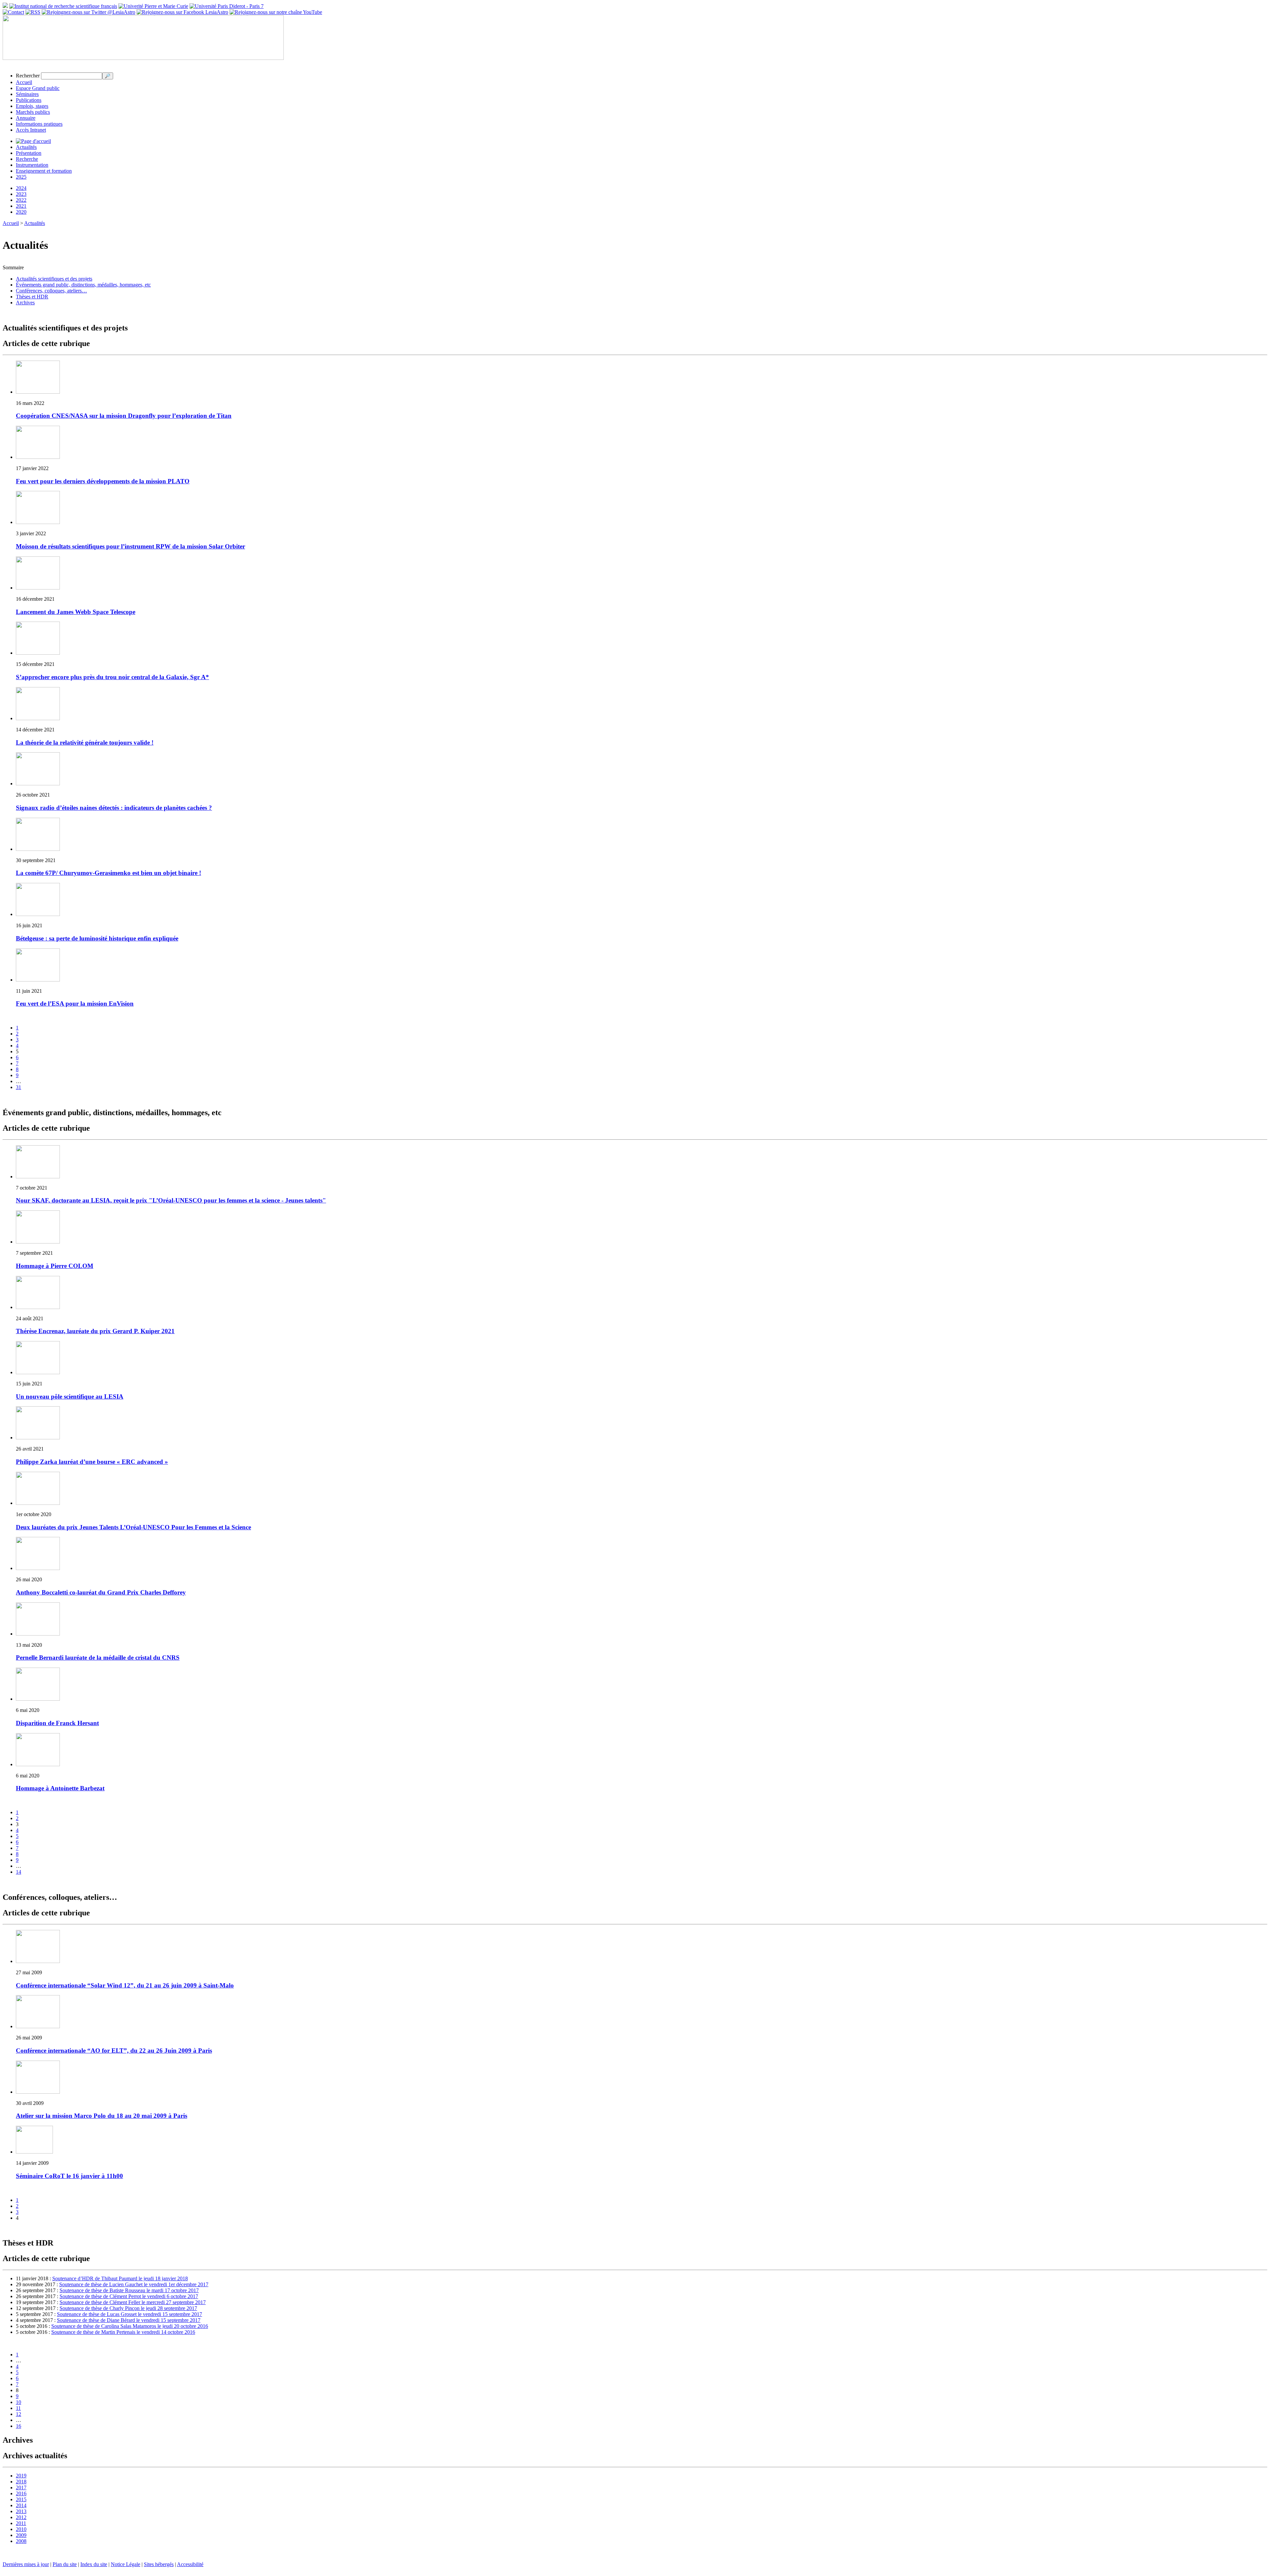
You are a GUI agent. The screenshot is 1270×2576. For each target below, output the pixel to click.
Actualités (26, 147)
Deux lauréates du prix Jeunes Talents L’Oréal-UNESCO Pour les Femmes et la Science (133, 1527)
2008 (21, 2541)
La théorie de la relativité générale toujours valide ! (85, 742)
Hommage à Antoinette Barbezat (60, 1788)
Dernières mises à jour (26, 2564)
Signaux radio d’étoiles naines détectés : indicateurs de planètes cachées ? (114, 808)
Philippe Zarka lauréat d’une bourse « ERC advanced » (92, 1462)
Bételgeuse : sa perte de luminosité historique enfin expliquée (97, 938)
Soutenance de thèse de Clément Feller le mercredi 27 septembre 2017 (133, 2302)
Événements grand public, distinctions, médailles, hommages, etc (83, 285)
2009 (21, 2535)
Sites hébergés (159, 2564)
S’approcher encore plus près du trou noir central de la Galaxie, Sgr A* (112, 677)
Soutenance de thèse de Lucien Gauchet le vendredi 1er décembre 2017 (134, 2284)
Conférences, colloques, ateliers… (51, 291)
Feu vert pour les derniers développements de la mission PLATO (103, 481)
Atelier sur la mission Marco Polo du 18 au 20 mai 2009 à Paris (102, 2116)
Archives (25, 303)
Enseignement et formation (44, 171)
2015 (21, 2499)
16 (19, 2426)
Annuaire (26, 118)
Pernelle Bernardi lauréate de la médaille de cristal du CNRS (98, 1658)
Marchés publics (33, 112)
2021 (21, 206)
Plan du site (65, 2564)
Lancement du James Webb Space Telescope (76, 612)
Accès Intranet (31, 130)
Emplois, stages (32, 106)
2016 (21, 2493)
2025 (21, 177)
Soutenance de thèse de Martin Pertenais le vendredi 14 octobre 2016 (123, 2332)
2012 (21, 2517)
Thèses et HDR (32, 297)
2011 (21, 2523)
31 (19, 1087)
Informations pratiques (39, 124)
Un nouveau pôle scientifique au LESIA (70, 1397)
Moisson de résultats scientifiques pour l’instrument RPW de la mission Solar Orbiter (130, 546)
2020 (21, 212)
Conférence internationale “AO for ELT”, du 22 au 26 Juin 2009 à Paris (114, 2051)
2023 (21, 194)
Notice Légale (126, 2564)
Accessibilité (190, 2564)
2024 (21, 188)
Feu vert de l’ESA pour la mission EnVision (75, 1004)
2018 (21, 2482)
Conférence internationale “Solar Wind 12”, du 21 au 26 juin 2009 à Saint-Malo (125, 1985)
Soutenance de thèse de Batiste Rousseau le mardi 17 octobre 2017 (129, 2290)
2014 (21, 2505)
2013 (21, 2511)
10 (19, 2402)
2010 (21, 2529)
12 (19, 2414)
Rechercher (28, 76)
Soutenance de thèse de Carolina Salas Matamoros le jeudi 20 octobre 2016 (130, 2326)
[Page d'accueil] (33, 141)
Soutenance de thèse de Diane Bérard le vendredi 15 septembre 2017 (129, 2320)
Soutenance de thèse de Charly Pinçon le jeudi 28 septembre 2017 (128, 2308)
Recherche (27, 159)
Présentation (29, 153)
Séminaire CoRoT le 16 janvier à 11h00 (69, 2176)
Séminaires (27, 94)
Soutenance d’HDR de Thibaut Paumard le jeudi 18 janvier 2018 (120, 2278)
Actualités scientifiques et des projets (54, 279)
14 (19, 1872)
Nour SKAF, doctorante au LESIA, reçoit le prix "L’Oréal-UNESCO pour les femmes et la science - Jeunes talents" (171, 1200)
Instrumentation (32, 165)
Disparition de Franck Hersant (57, 1723)
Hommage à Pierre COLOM (55, 1266)
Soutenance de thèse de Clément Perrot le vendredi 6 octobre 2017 (129, 2296)
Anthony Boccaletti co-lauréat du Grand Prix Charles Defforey (101, 1592)
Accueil (24, 82)
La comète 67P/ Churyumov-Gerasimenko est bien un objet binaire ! (108, 873)
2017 (21, 2488)
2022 (21, 200)
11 (18, 2408)
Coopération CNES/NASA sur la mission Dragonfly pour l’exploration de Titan (124, 416)
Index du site (94, 2564)
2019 (21, 2476)
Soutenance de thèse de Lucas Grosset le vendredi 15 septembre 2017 (129, 2314)
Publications (29, 100)
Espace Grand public (38, 88)
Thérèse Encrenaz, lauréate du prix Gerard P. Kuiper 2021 (95, 1331)
